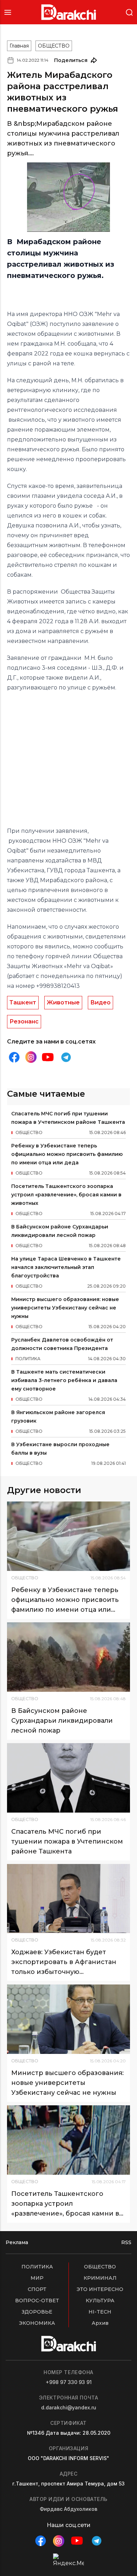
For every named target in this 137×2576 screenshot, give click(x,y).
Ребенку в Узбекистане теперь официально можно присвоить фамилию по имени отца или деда (67, 1154)
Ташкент (23, 1002)
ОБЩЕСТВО (54, 46)
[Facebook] (14, 1057)
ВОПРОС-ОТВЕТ (37, 2301)
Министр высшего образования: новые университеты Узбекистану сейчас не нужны (65, 1308)
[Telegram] (66, 1057)
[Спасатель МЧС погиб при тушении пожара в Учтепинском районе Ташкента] (68, 1778)
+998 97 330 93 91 (69, 2382)
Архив (100, 2323)
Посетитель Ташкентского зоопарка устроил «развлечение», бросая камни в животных (66, 1195)
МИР (37, 2278)
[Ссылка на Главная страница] (69, 12)
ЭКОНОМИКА (37, 2323)
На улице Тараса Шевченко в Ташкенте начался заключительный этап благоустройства (66, 1267)
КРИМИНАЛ (100, 2278)
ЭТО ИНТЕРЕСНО (100, 2289)
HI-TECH (100, 2312)
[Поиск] (129, 12)
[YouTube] (48, 1057)
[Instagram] (31, 1057)
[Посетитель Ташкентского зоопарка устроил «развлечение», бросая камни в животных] (68, 2140)
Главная (19, 46)
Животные (63, 1002)
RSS (126, 2242)
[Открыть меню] (8, 12)
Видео (100, 1002)
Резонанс (24, 1021)
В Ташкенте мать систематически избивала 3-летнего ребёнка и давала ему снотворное (64, 1380)
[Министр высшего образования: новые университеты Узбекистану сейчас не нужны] (68, 2019)
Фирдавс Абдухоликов (68, 2509)
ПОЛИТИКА (37, 2267)
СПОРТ (37, 2289)
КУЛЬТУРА (100, 2301)
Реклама (17, 2242)
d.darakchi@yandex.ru (69, 2407)
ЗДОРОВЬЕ (37, 2312)
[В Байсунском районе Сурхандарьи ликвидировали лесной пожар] (68, 1657)
